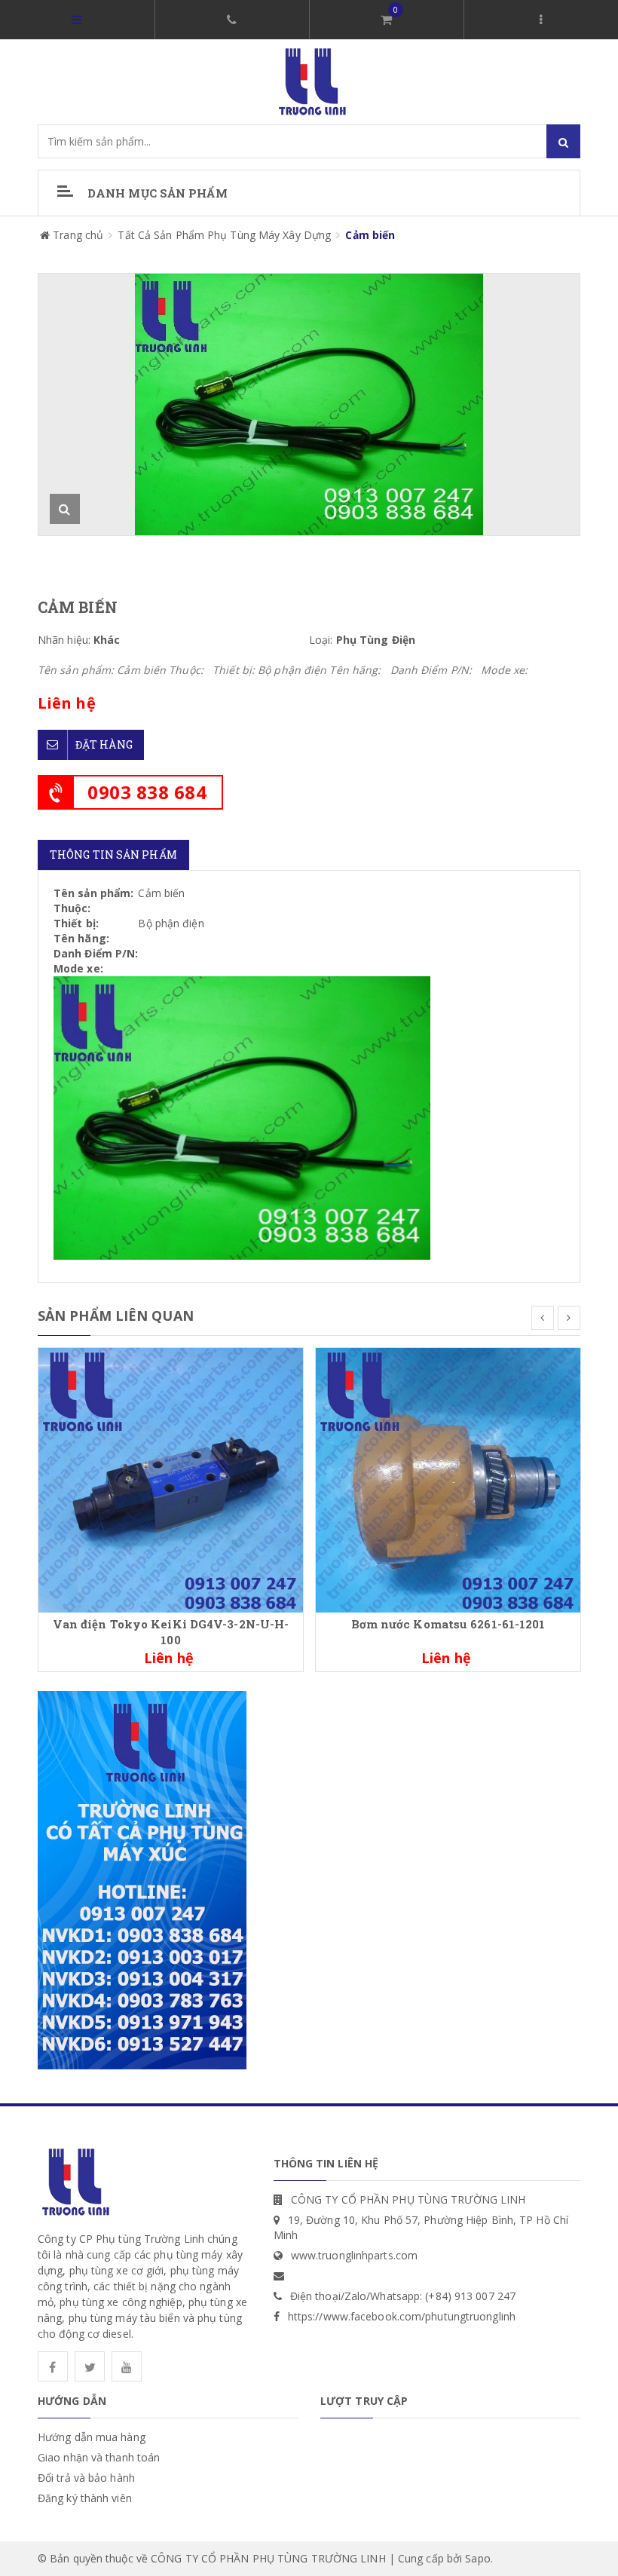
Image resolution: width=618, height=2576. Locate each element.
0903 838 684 (147, 792)
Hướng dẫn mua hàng (92, 2437)
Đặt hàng (104, 744)
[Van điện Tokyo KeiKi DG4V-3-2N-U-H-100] (171, 1479)
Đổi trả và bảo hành (86, 2478)
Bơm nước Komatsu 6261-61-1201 (448, 1624)
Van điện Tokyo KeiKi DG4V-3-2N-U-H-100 (171, 1632)
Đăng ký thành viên (85, 2498)
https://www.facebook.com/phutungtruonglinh (402, 2316)
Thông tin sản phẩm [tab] (113, 855)
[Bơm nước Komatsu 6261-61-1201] (448, 1479)
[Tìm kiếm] (563, 141)
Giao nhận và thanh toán (99, 2457)
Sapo (477, 2558)
